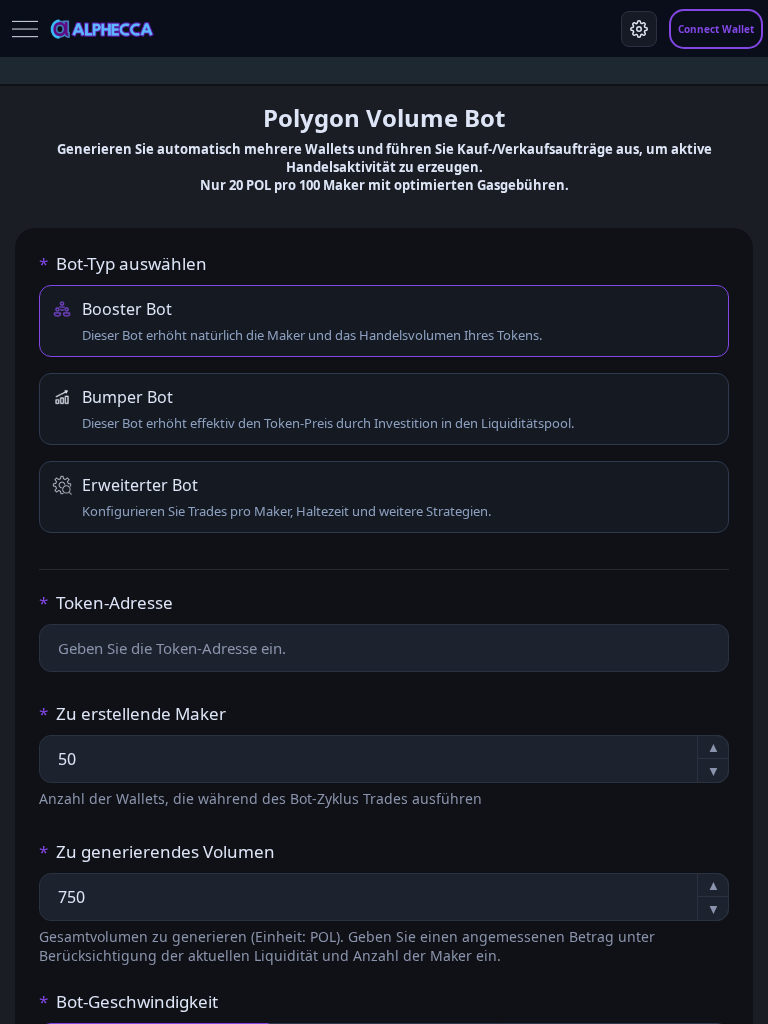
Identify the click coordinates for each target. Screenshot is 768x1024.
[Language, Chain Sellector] (639, 29)
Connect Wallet (716, 29)
